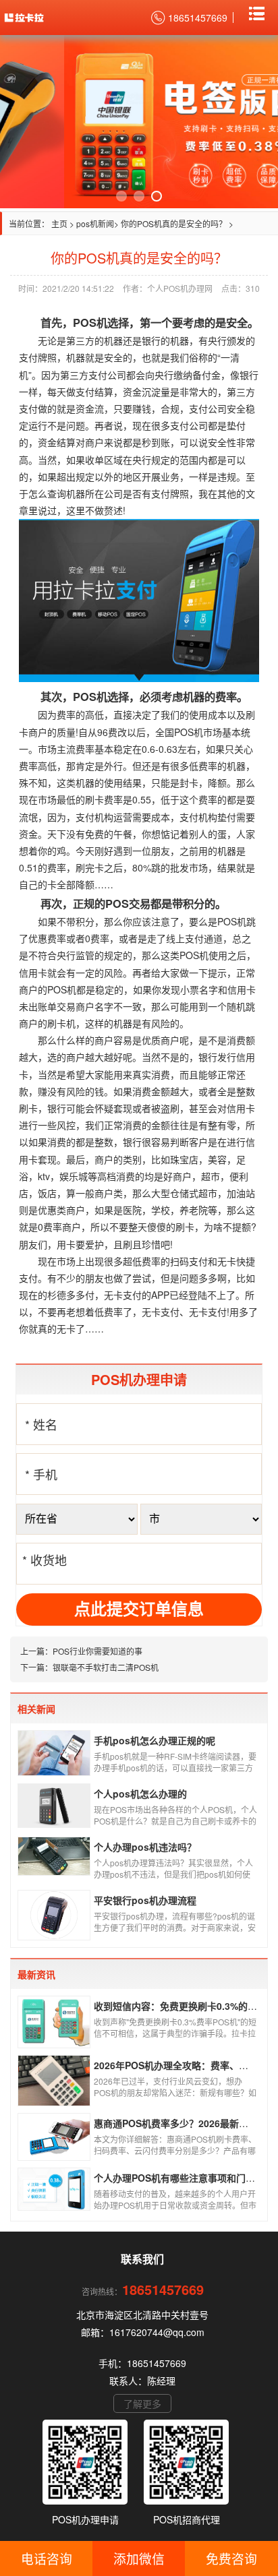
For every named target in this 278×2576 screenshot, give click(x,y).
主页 (59, 223)
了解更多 (142, 2403)
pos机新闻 (95, 223)
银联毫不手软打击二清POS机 (106, 1667)
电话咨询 (47, 2558)
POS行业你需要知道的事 (98, 1651)
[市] (201, 1519)
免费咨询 (231, 2558)
